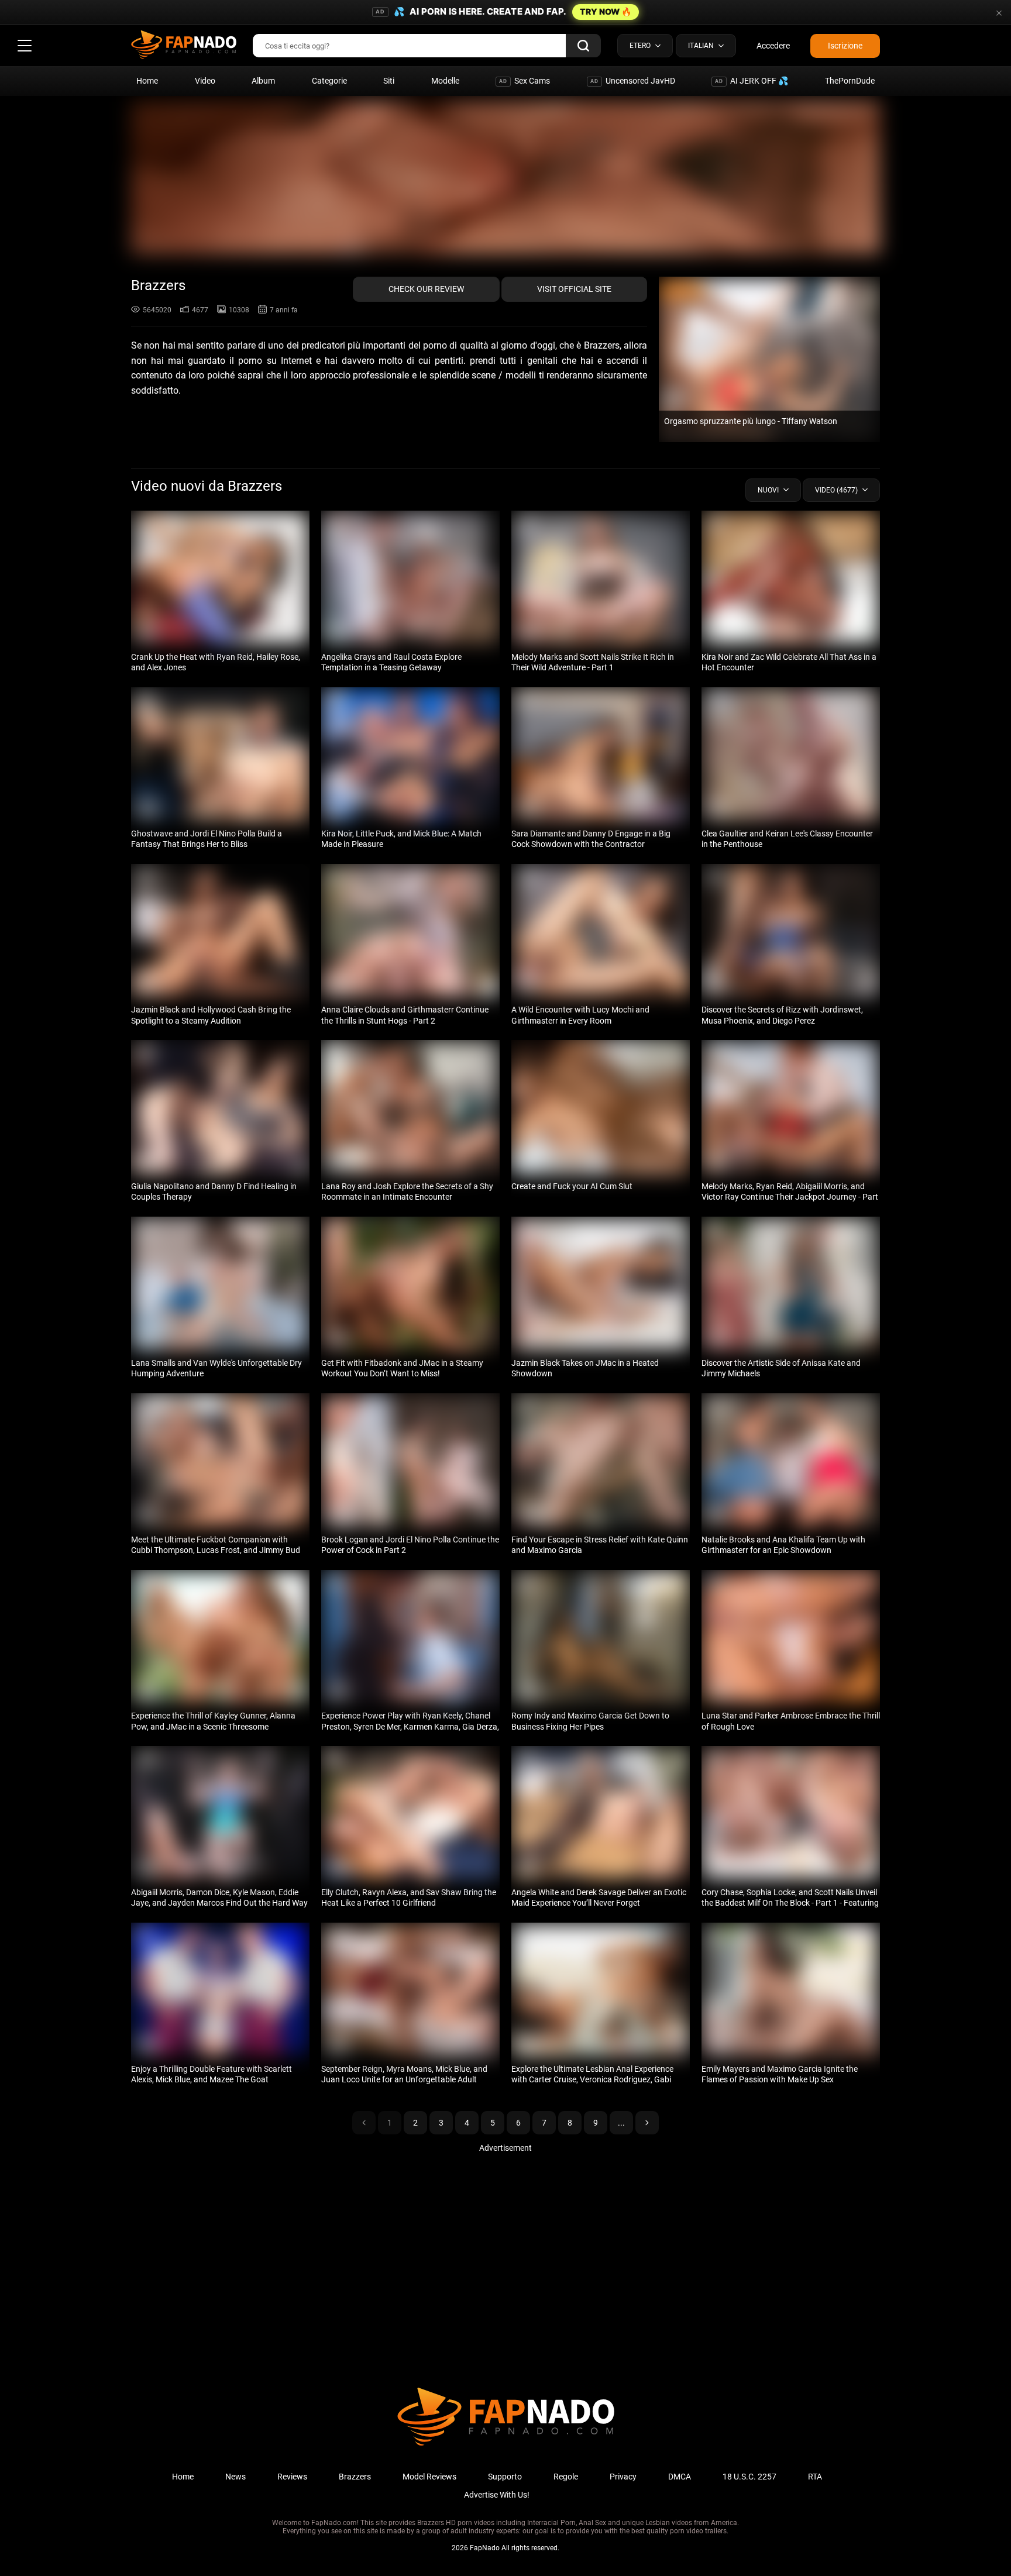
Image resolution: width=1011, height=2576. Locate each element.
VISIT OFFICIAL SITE (574, 289)
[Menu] (25, 46)
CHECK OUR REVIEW (426, 289)
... (621, 2123)
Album (263, 81)
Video (205, 81)
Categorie (329, 81)
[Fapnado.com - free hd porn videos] (184, 46)
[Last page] (647, 2123)
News (235, 2477)
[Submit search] (583, 46)
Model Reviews (429, 2477)
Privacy (623, 2477)
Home (147, 81)
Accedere (773, 46)
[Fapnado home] (506, 2445)
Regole (566, 2477)
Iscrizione (845, 46)
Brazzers (355, 2477)
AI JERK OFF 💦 (752, 81)
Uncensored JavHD (633, 81)
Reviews (292, 2477)
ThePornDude (850, 81)
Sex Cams (525, 81)
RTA (815, 2477)
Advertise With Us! (497, 2495)
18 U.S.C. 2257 (749, 2477)
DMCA (680, 2477)
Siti (389, 81)
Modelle (445, 81)
